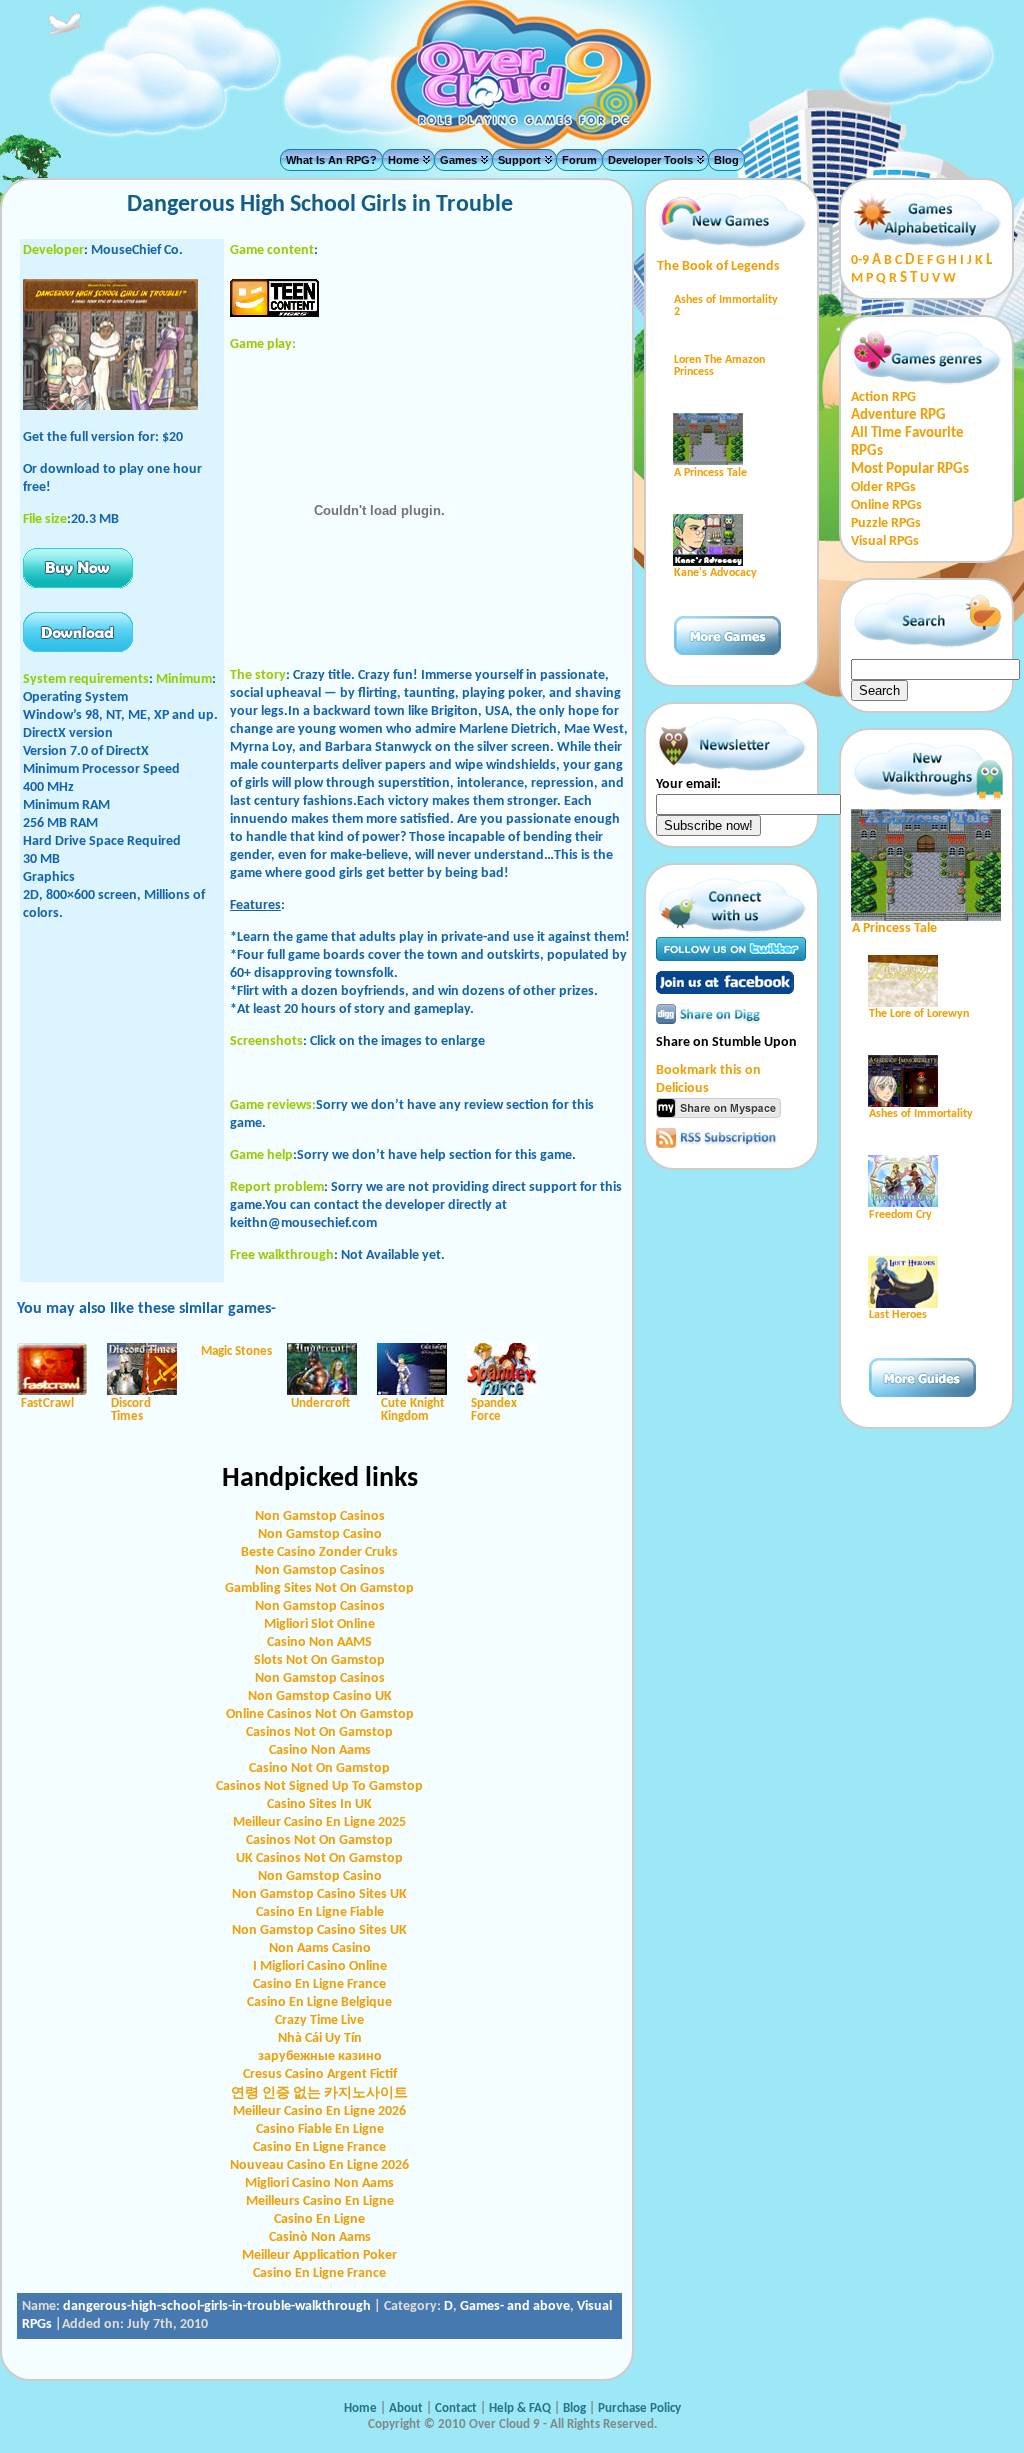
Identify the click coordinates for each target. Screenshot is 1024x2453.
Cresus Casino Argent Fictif (320, 2074)
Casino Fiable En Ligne (320, 2129)
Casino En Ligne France (319, 1984)
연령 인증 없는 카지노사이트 (319, 2093)
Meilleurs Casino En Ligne (320, 2201)
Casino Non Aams (320, 1750)
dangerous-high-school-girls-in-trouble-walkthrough (217, 2306)
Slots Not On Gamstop (319, 1660)
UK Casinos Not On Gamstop (319, 1858)
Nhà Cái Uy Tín (320, 2038)
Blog (726, 160)
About (406, 2408)
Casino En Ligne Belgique (319, 2002)
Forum (579, 160)
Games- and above (515, 2306)
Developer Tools (650, 160)
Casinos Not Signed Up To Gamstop (319, 1786)
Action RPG (883, 397)
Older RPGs (883, 487)
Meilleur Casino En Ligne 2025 (319, 1822)
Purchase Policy (639, 2408)
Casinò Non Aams (320, 2237)
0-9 (860, 260)
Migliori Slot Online (319, 1624)
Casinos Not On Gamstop (319, 1732)
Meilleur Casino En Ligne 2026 (319, 2111)
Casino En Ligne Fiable (320, 1912)
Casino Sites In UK (319, 1804)
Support (519, 160)
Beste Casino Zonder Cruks (319, 1552)
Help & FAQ (520, 2408)
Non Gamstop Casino (320, 1534)
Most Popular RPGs (910, 469)
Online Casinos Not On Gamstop (320, 1714)
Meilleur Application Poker (319, 2255)
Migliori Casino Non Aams (319, 2183)
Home (403, 160)
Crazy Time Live (319, 2020)
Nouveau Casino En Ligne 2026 (319, 2165)
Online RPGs (886, 505)
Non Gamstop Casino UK (320, 1696)
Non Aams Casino (320, 1948)
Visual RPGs (885, 541)
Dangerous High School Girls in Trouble (320, 205)
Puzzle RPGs (886, 523)
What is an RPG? (331, 160)
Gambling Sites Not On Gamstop (319, 1588)
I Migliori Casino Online (320, 1966)
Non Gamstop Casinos (320, 1516)
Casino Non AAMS (319, 1642)
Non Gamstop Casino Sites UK (319, 1894)
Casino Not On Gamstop (319, 1768)
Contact (457, 2408)
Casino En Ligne (319, 2219)
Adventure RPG (898, 415)
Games (458, 160)
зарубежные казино (320, 2056)
